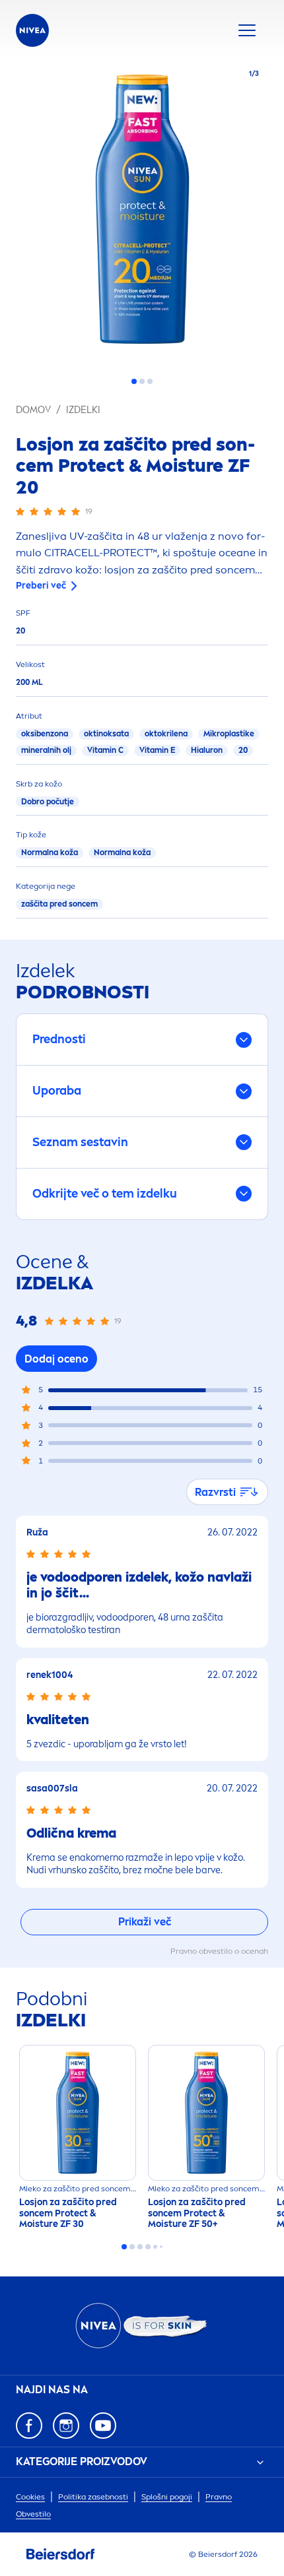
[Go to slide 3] (150, 381)
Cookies (30, 2497)
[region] (142, 213)
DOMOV (33, 410)
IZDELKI (83, 410)
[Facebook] (29, 2426)
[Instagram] (66, 2426)
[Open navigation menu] (247, 30)
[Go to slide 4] (148, 2247)
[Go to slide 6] (161, 2247)
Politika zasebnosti (93, 2497)
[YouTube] (103, 2426)
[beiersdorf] (61, 2554)
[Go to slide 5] (155, 2247)
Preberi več (41, 586)
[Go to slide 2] (142, 381)
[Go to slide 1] (134, 381)
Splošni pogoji (167, 2497)
